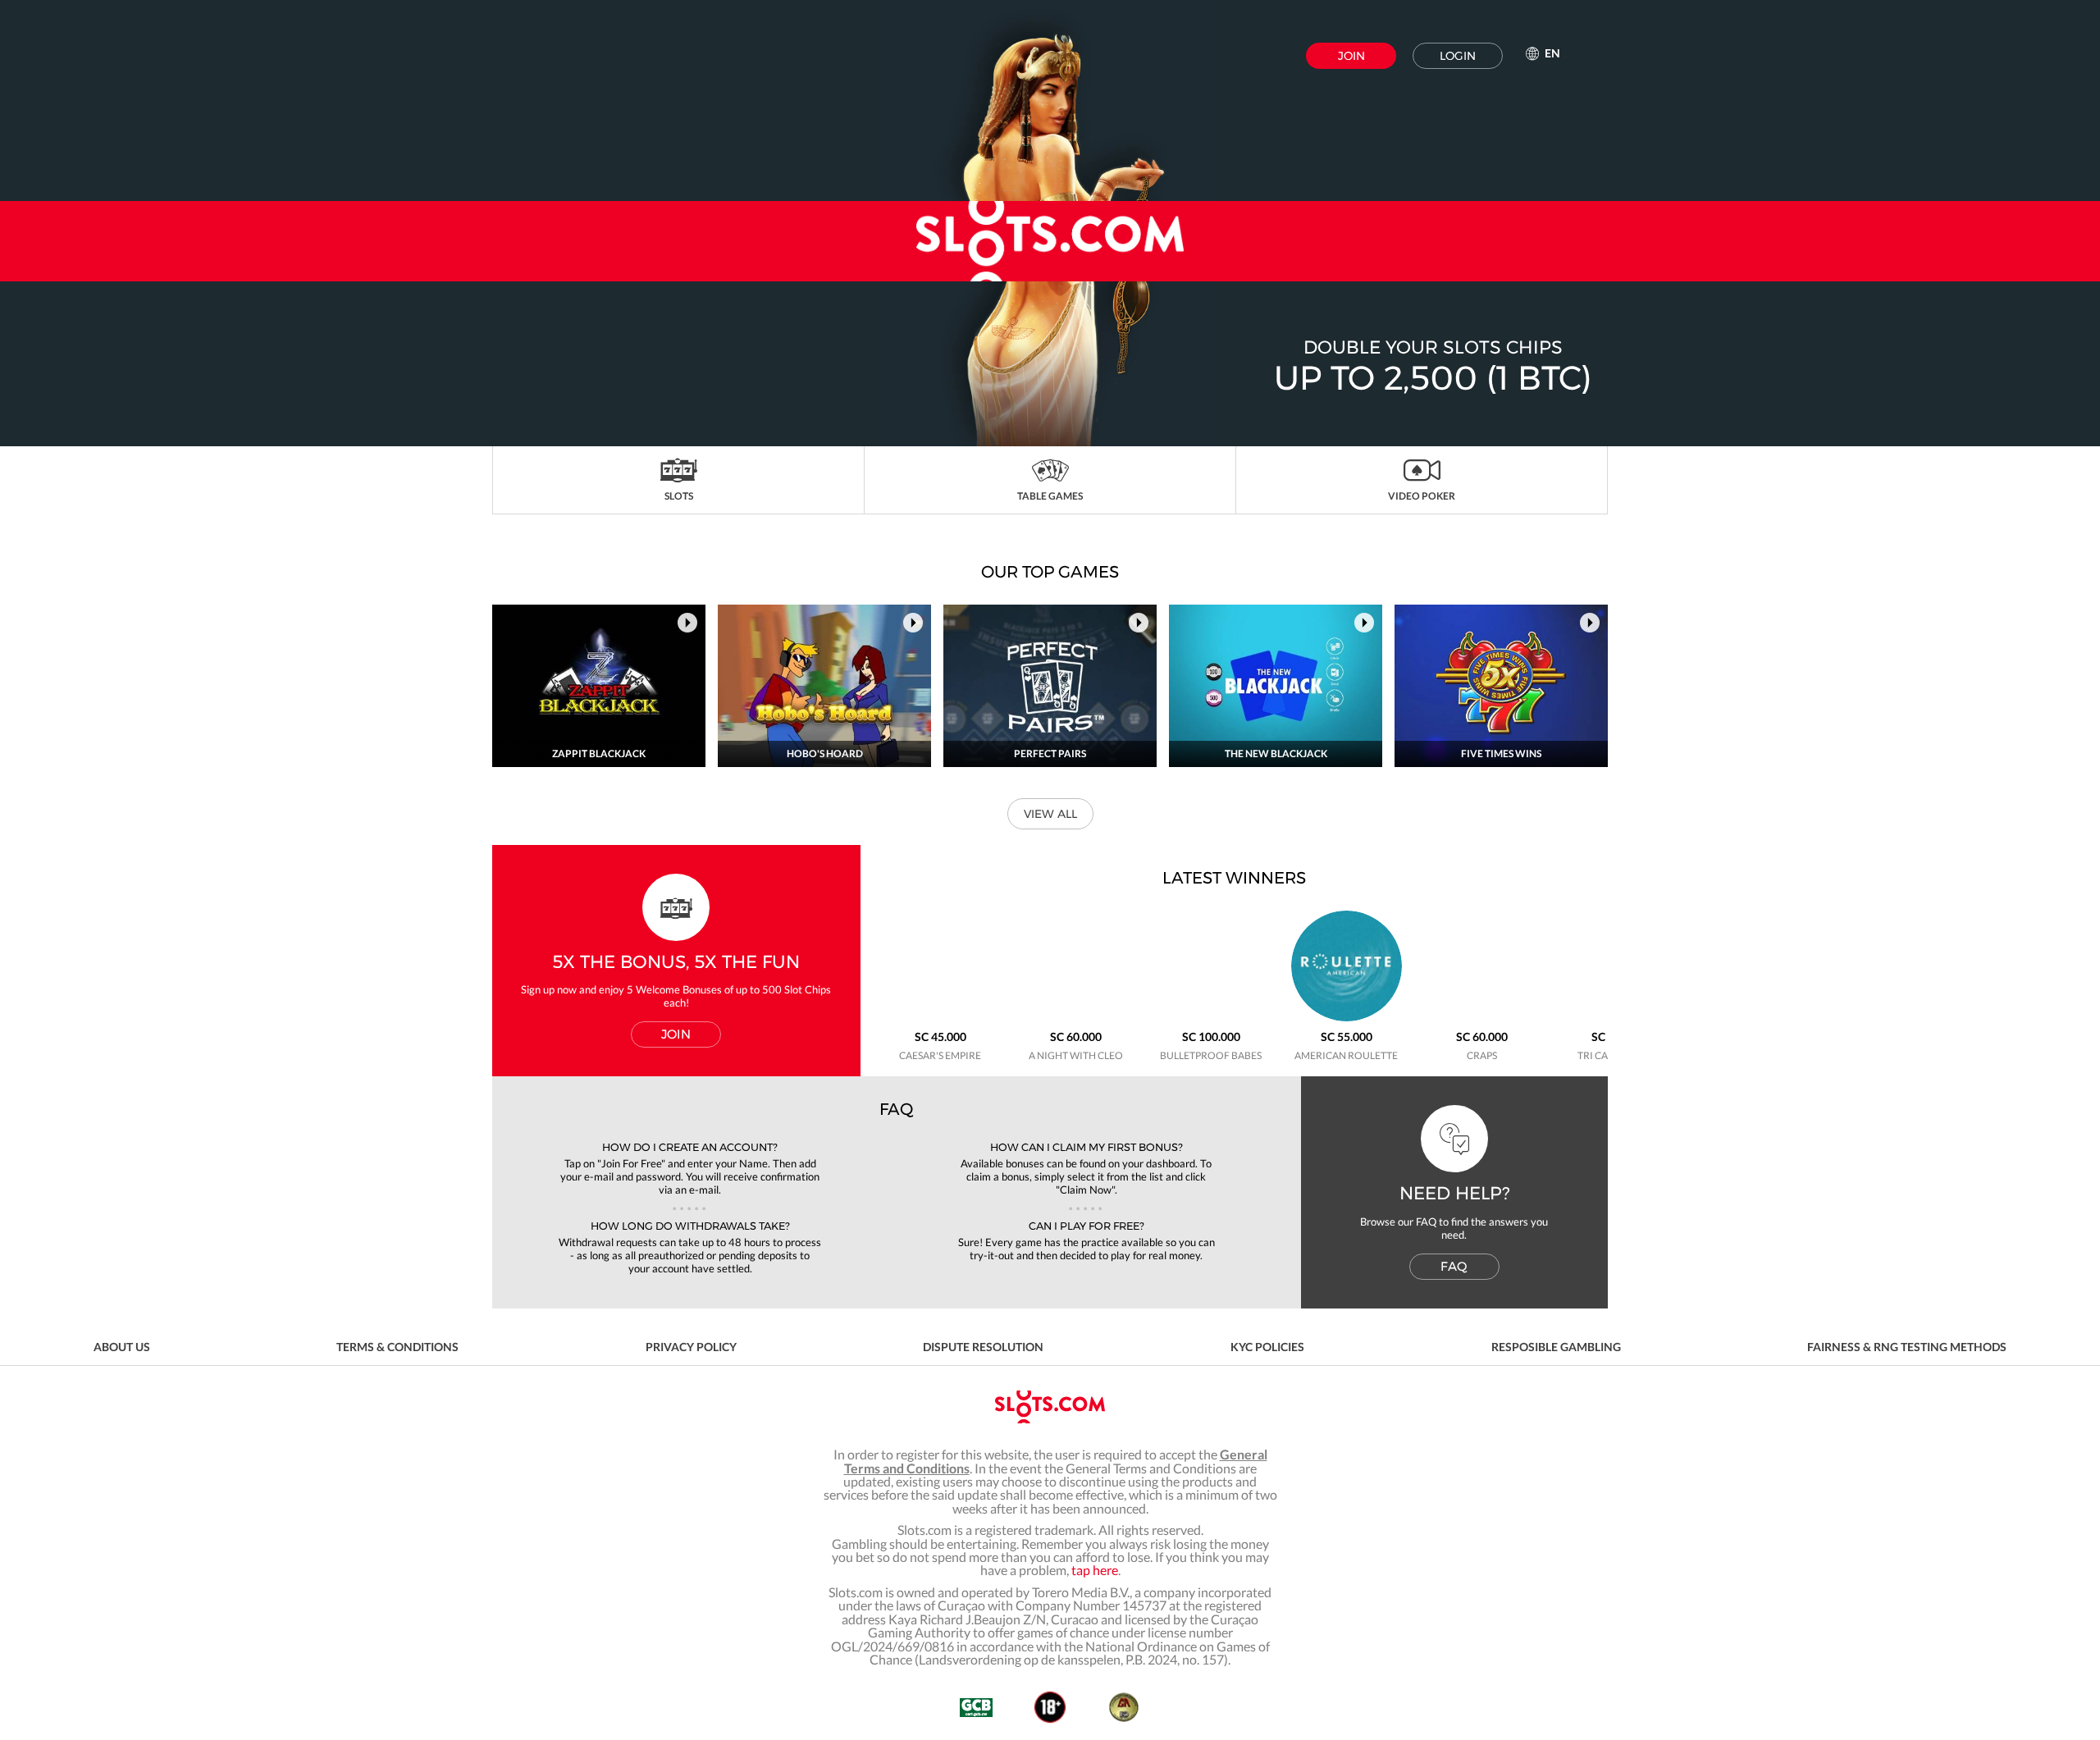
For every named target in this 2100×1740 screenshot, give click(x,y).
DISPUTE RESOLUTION (983, 1347)
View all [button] (1050, 814)
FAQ (1454, 1266)
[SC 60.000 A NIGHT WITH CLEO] (1076, 1018)
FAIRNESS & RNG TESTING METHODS (1907, 1347)
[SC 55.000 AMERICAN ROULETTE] (1347, 1018)
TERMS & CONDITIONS (397, 1347)
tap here (1095, 1570)
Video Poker (1422, 496)
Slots (679, 496)
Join (676, 1034)
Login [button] (1458, 56)
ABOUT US (122, 1347)
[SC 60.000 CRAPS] (1482, 1018)
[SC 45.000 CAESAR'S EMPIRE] (940, 1018)
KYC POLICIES (1267, 1347)
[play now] (687, 623)
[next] (1591, 605)
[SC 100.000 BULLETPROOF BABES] (1211, 1018)
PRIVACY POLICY (691, 1347)
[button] (679, 480)
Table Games (1050, 496)
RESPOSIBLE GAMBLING (1556, 1347)
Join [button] (1351, 56)
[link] (1050, 223)
